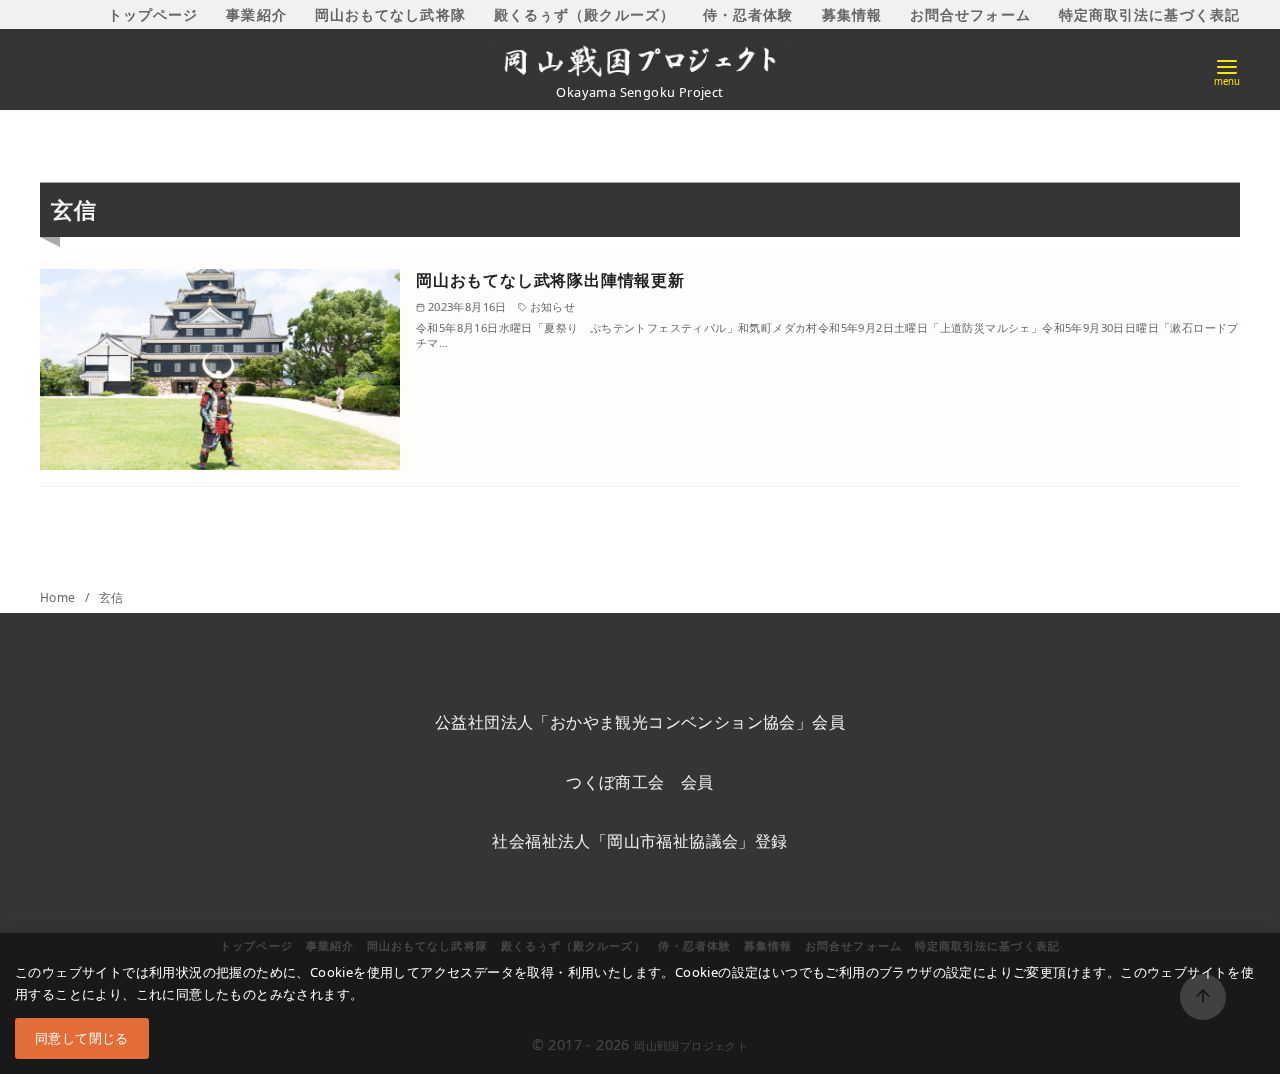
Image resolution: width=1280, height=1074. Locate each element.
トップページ (153, 14)
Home (59, 597)
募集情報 (852, 14)
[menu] (1227, 70)
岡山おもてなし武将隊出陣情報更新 (550, 280)
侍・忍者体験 (748, 14)
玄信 (111, 597)
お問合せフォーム (970, 14)
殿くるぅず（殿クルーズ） (584, 14)
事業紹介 (256, 14)
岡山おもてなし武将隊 (390, 14)
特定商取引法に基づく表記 (1149, 14)
